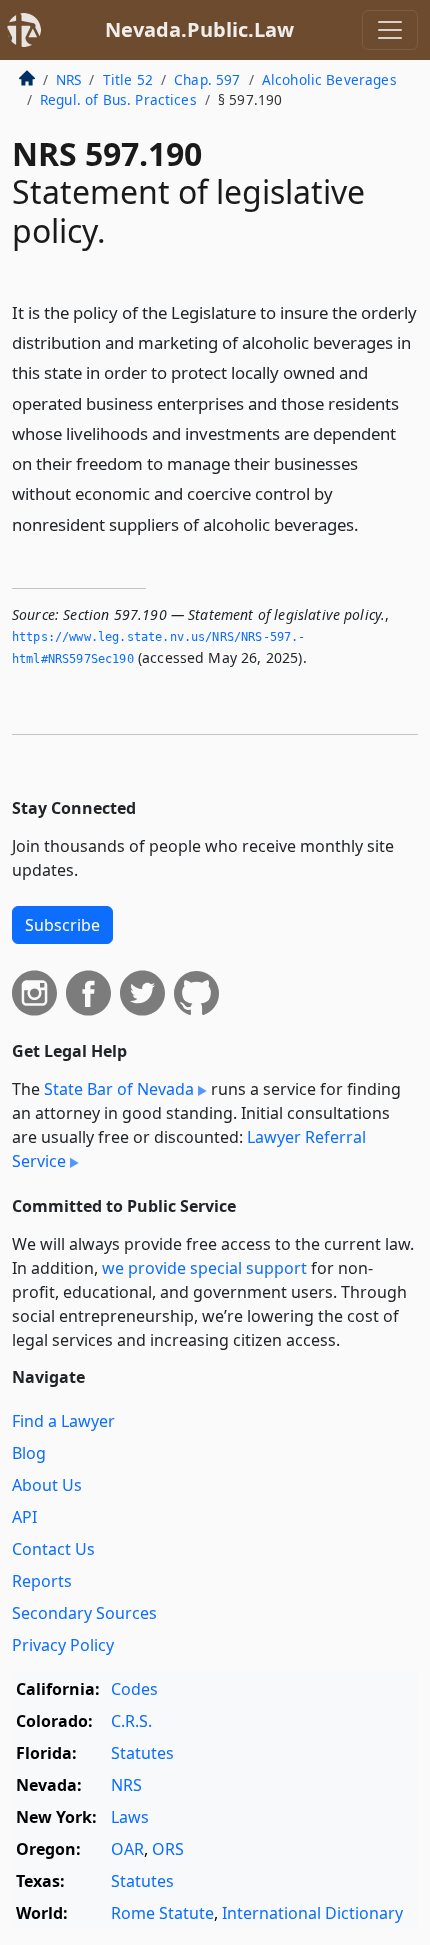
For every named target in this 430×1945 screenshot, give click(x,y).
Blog (29, 1453)
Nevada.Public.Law (199, 29)
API (24, 1517)
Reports (42, 1581)
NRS (68, 79)
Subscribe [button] (62, 925)
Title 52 (128, 79)
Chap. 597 (207, 79)
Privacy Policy (63, 1645)
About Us (47, 1485)
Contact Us (53, 1549)
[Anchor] (370, 523)
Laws (130, 1817)
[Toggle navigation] (390, 30)
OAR (127, 1849)
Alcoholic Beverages (329, 79)
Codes (134, 1689)
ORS (168, 1849)
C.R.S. (131, 1721)
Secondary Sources (84, 1613)
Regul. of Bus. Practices (118, 99)
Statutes (142, 1753)
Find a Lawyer (63, 1421)
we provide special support (204, 1268)
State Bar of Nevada (119, 1089)
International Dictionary (312, 1913)
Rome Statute (162, 1913)
